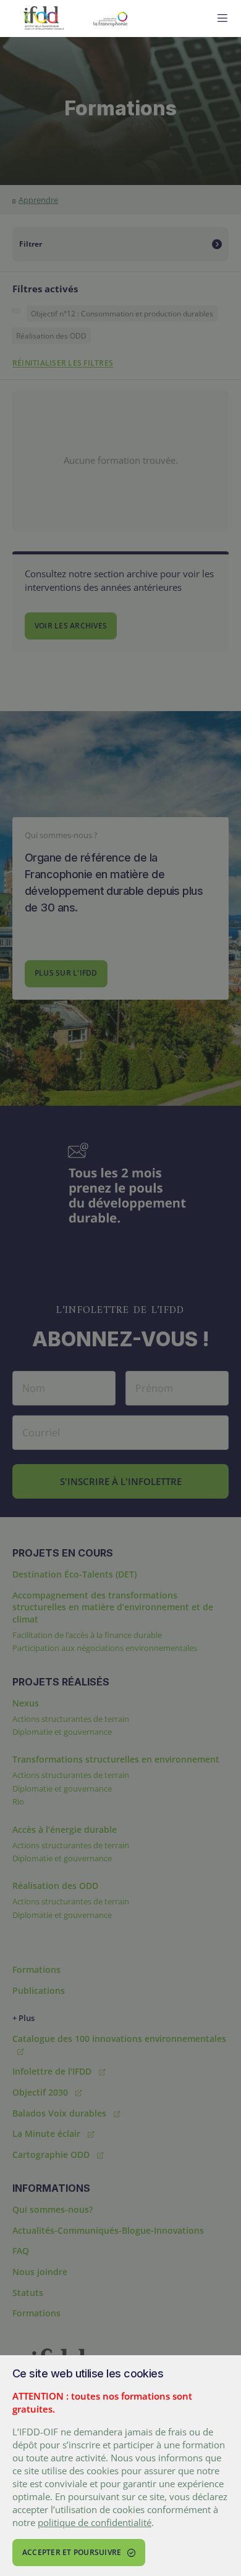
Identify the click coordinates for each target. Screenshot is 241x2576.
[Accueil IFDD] (44, 19)
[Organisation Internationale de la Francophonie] (142, 19)
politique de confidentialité (95, 2522)
